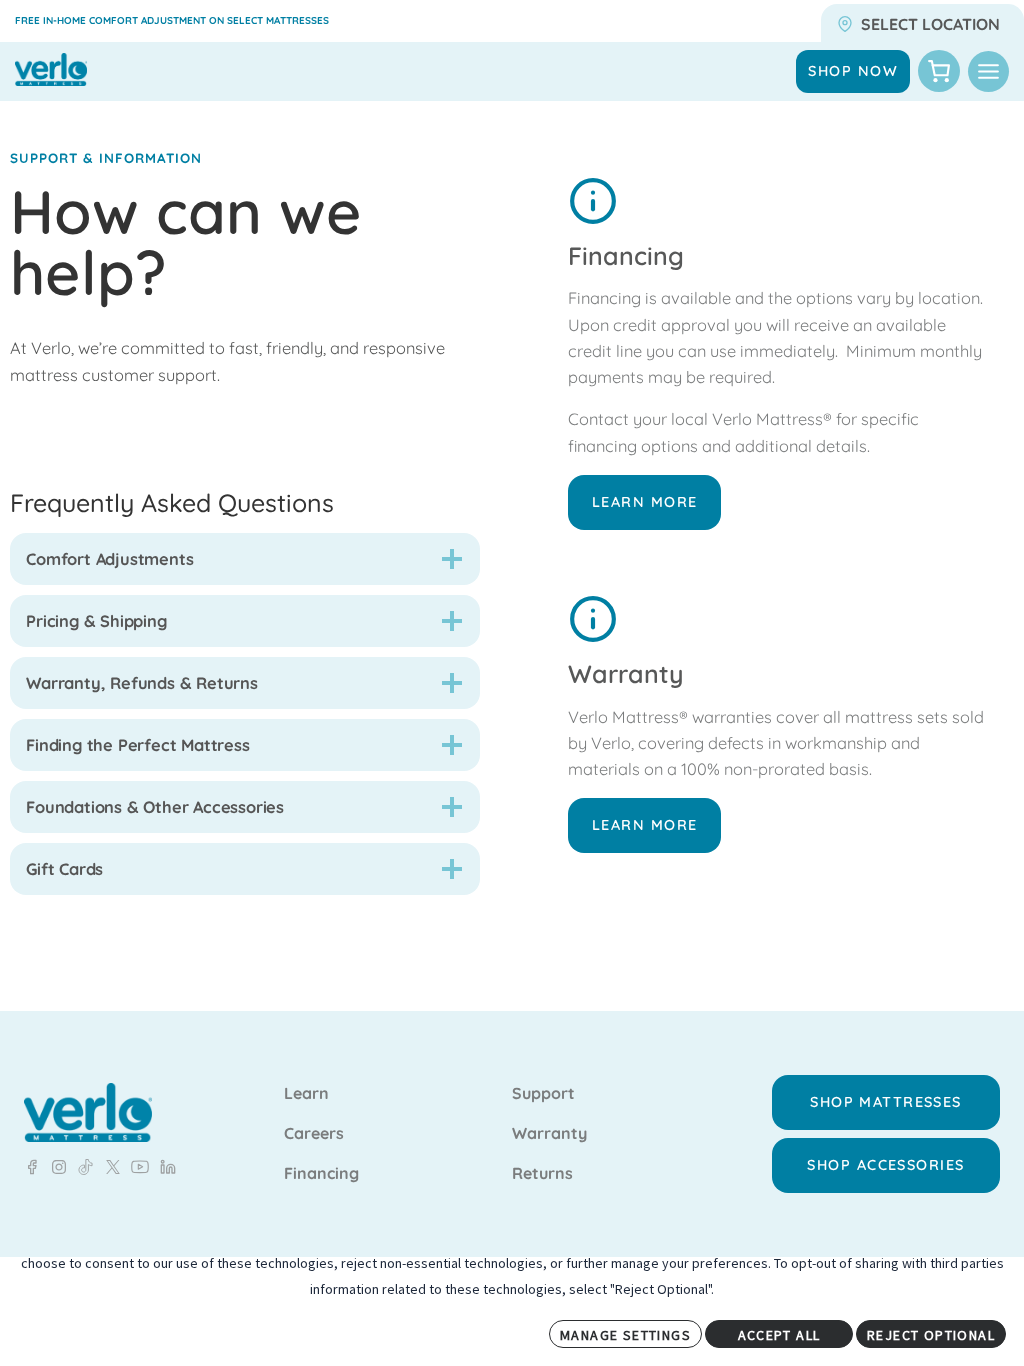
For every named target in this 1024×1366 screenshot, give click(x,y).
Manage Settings (625, 1335)
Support (543, 1094)
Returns (542, 1174)
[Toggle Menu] (988, 71)
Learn (306, 1094)
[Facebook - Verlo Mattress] (32, 1167)
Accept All (779, 1335)
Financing (321, 1174)
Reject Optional (931, 1335)
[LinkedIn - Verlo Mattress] (55, 1167)
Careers (314, 1134)
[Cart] (939, 71)
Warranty (549, 1134)
